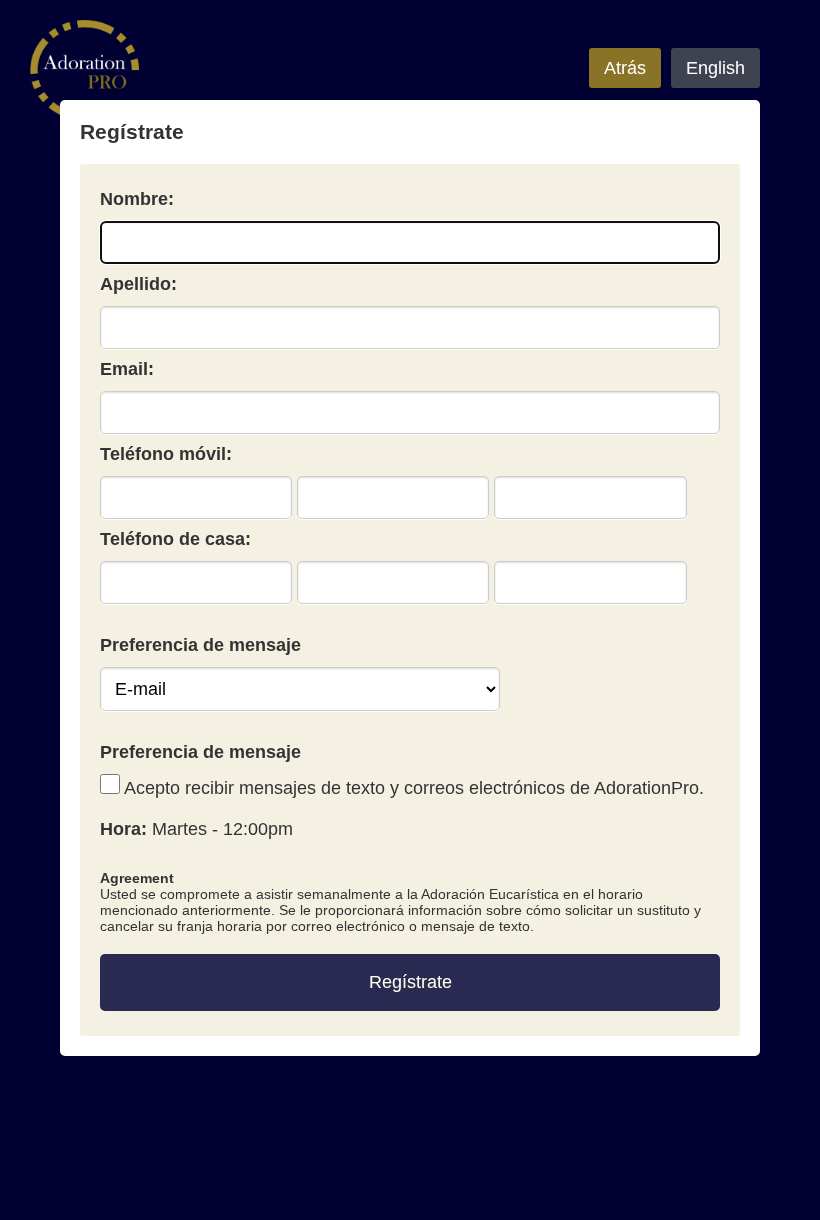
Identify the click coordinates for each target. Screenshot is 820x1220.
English (715, 68)
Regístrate (410, 982)
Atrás (625, 68)
